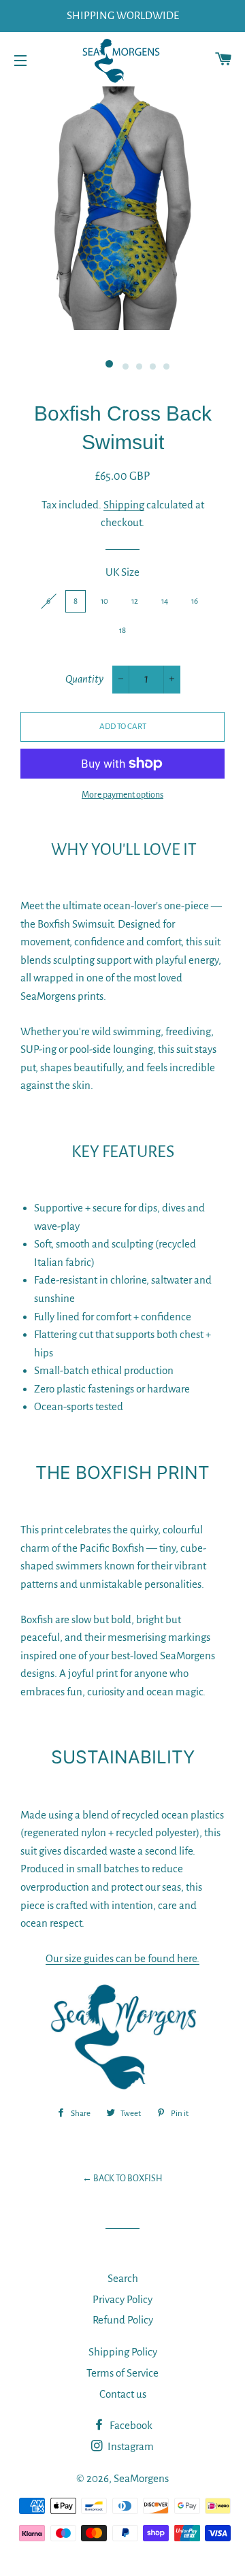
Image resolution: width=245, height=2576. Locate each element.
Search (123, 2278)
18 (122, 631)
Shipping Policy (123, 2352)
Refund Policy (123, 2320)
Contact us (123, 2394)
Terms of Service (122, 2373)
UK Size (122, 572)
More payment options (122, 795)
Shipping (124, 505)
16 (195, 601)
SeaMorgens (141, 2478)
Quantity (84, 679)
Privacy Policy (122, 2299)
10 (104, 601)
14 (165, 601)
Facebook (130, 2425)
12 (135, 601)
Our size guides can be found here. (122, 1958)
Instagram (130, 2446)
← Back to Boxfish (122, 2179)
